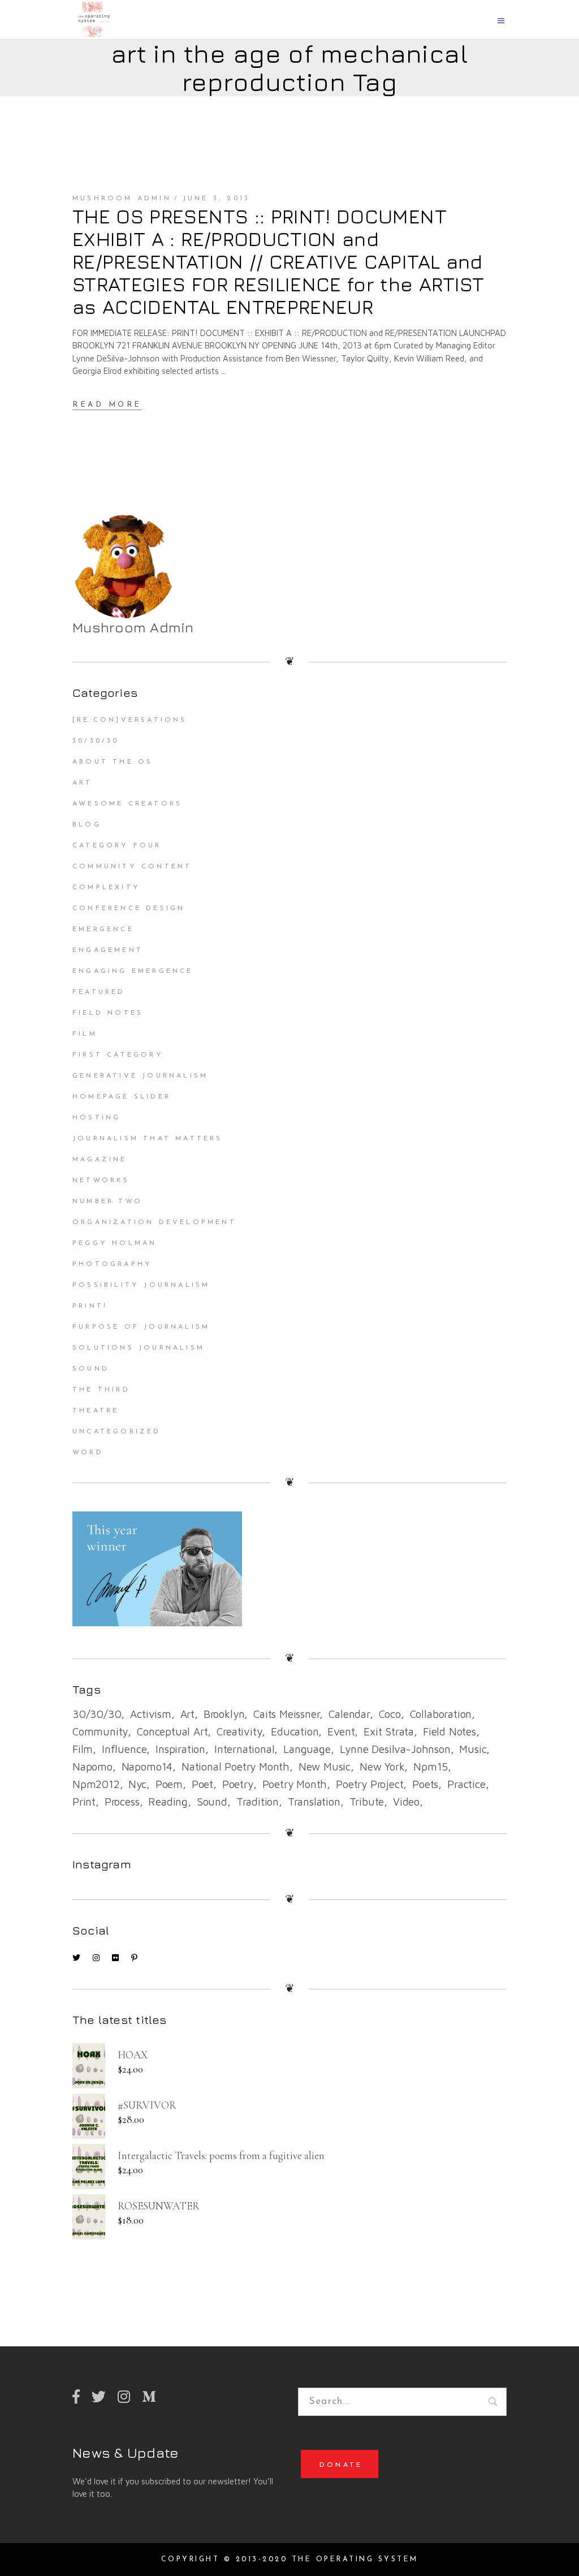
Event (341, 1731)
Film (85, 1034)
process (122, 1802)
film (83, 1749)
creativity (239, 1731)
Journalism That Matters (148, 1139)
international (245, 1749)
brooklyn (224, 1714)
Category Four (117, 846)
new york (382, 1767)
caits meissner (286, 1714)
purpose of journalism (141, 1327)
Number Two (107, 1201)
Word (88, 1453)
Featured (99, 992)
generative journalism (140, 1076)
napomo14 (147, 1767)
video (406, 1802)
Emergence (103, 929)
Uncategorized (117, 1432)
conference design (129, 908)
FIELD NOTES (108, 1013)
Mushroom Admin (122, 199)
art (187, 1714)
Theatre (96, 1411)
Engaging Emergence (133, 971)
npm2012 (96, 1784)
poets (425, 1784)
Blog (87, 825)
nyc (137, 1784)
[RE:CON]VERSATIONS (130, 720)
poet (202, 1784)
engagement (108, 950)
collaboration (441, 1714)
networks (101, 1181)
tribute (367, 1802)
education (295, 1731)
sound (212, 1802)
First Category (118, 1055)
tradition (258, 1802)
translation (314, 1802)
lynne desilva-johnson (395, 1749)
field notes (450, 1731)
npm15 (431, 1767)
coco (390, 1714)
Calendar (349, 1714)
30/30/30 (96, 741)
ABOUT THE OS (113, 762)
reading (168, 1802)
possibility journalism (141, 1285)
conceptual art (172, 1731)
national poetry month (236, 1767)
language (307, 1749)
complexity (106, 888)
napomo (92, 1767)
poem (169, 1784)
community (100, 1731)
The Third (101, 1390)
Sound (91, 1369)
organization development (154, 1222)
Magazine (100, 1160)
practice (466, 1784)
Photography (112, 1264)
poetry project (370, 1784)
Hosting (96, 1118)
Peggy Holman (114, 1243)
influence (124, 1749)
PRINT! (90, 1306)
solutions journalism (139, 1348)
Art (83, 783)
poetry (238, 1784)
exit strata (389, 1731)
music (473, 1749)
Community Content (132, 867)
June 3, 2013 (216, 199)
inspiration (180, 1749)
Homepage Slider (122, 1097)
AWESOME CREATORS (127, 804)
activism (150, 1714)
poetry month (295, 1784)
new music (325, 1767)
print (84, 1802)
